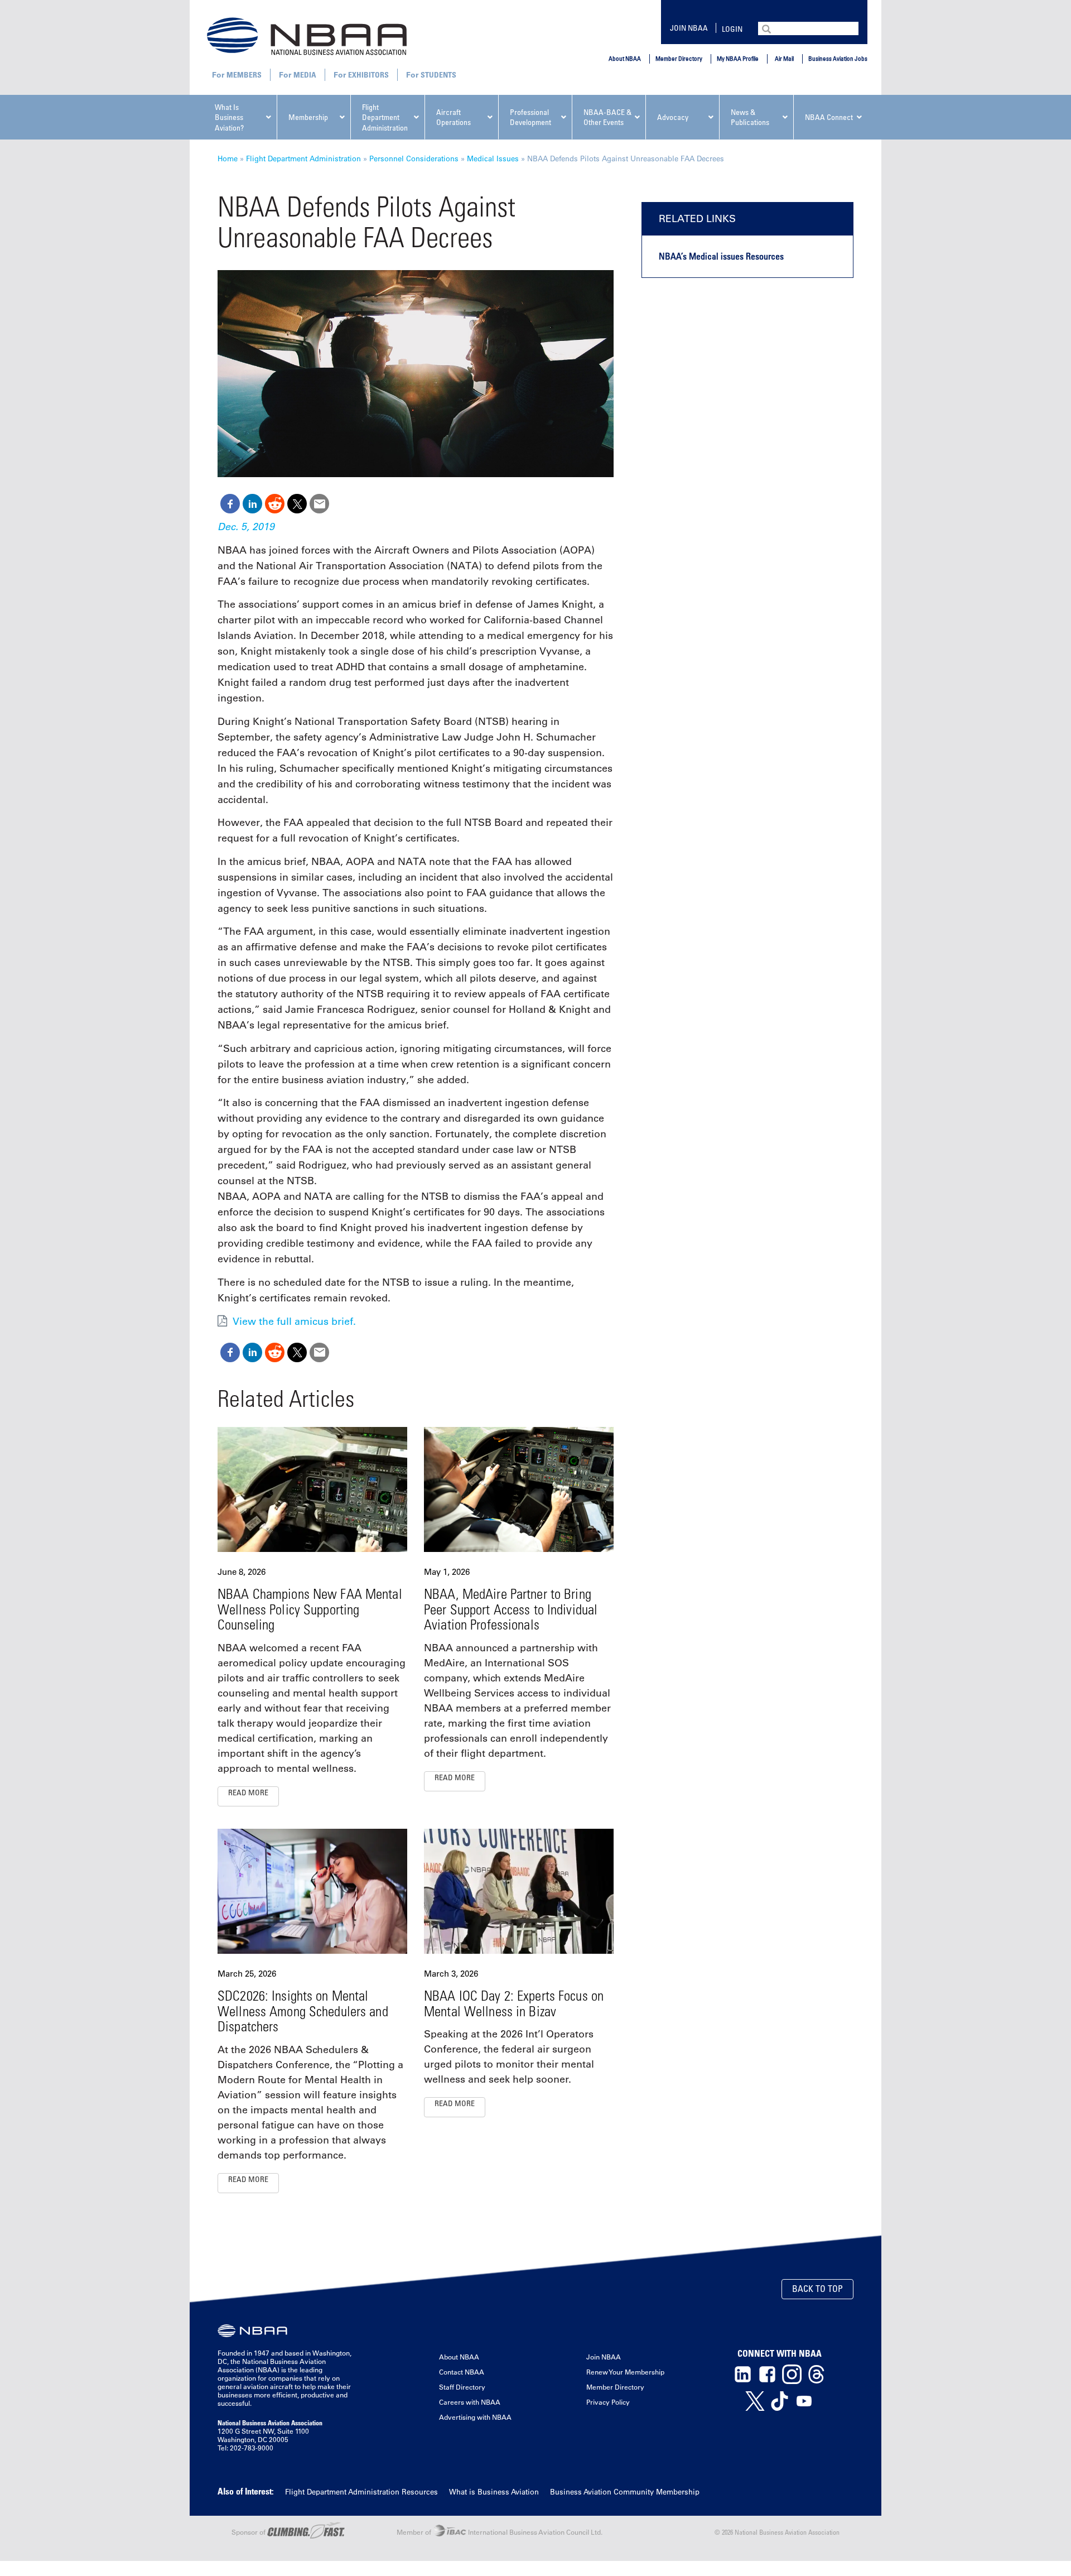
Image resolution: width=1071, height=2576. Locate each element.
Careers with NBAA (470, 2402)
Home (228, 158)
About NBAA (625, 58)
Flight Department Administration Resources (361, 2491)
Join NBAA (689, 28)
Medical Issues (493, 158)
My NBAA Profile (738, 58)
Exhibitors (368, 75)
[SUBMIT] (768, 28)
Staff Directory (462, 2387)
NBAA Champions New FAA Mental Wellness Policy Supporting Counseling (310, 1609)
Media (305, 75)
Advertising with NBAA (475, 2417)
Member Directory (679, 58)
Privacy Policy (608, 2402)
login (732, 29)
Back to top (817, 2289)
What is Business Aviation (494, 2491)
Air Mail (784, 58)
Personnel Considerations (414, 158)
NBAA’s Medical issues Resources (721, 256)
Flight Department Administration (303, 158)
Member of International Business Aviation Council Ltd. (500, 2532)
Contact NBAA (462, 2372)
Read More (248, 1792)
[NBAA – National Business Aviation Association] (307, 36)
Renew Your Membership (625, 2372)
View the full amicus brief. (294, 1321)
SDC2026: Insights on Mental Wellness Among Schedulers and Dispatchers (303, 2011)
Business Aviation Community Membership (625, 2491)
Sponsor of (249, 2532)
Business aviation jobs (838, 58)
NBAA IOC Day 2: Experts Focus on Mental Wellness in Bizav (514, 2003)
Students (438, 75)
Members (244, 75)
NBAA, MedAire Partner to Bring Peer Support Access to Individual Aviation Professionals (511, 1609)
